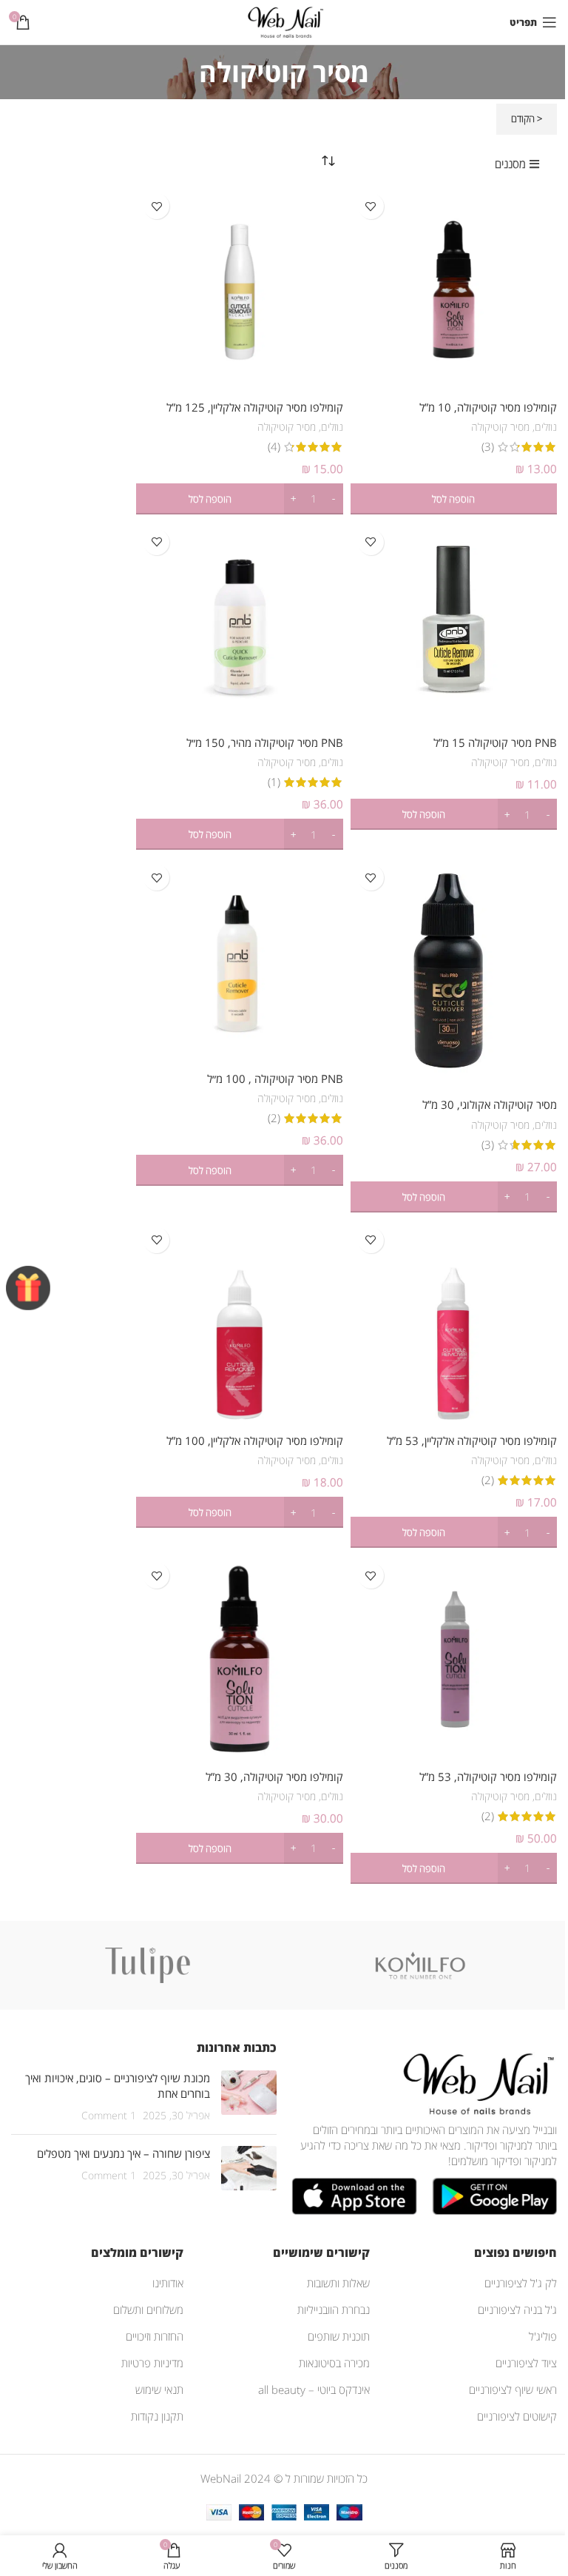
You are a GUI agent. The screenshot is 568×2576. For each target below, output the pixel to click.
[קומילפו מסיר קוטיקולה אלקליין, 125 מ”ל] (239, 289)
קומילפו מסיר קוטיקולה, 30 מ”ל (274, 1777)
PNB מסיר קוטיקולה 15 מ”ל (495, 742)
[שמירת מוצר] (371, 206)
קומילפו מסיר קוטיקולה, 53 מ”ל (488, 1777)
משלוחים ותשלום (148, 2310)
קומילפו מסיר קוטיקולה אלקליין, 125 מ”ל (255, 407)
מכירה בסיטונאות (334, 2363)
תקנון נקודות (157, 2416)
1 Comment (109, 2116)
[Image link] (476, 2082)
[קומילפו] (420, 1965)
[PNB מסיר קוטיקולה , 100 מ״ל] (239, 960)
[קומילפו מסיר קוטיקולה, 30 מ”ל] (239, 1658)
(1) (274, 782)
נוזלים (546, 427)
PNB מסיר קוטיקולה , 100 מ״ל (275, 1079)
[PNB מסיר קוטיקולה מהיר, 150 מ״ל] (239, 625)
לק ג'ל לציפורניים (521, 2283)
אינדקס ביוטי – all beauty (314, 2389)
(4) (274, 447)
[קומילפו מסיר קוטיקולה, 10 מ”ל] (454, 289)
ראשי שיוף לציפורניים (513, 2389)
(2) (274, 1118)
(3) (488, 447)
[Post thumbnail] (249, 2097)
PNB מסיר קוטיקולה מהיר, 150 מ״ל (265, 742)
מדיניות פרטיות (152, 2363)
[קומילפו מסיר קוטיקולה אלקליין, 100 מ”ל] (239, 1323)
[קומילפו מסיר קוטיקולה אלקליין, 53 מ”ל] (454, 1323)
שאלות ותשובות (338, 2283)
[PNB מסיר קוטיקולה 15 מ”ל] (454, 625)
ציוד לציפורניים (526, 2363)
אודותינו (168, 2283)
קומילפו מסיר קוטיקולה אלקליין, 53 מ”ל (472, 1440)
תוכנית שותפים (339, 2336)
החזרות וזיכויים (155, 2336)
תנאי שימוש (159, 2389)
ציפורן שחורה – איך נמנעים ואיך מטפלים (124, 2153)
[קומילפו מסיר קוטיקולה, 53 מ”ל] (454, 1658)
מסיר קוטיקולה (500, 427)
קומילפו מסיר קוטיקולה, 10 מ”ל (488, 407)
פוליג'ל (543, 2336)
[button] (454, 499)
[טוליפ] (148, 1965)
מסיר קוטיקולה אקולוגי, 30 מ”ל (490, 1104)
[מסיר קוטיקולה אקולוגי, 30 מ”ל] (454, 974)
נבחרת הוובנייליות (334, 2310)
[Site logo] (284, 21)
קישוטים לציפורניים (517, 2416)
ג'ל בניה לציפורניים (517, 2310)
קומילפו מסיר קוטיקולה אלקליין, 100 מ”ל (255, 1440)
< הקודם (527, 118)
